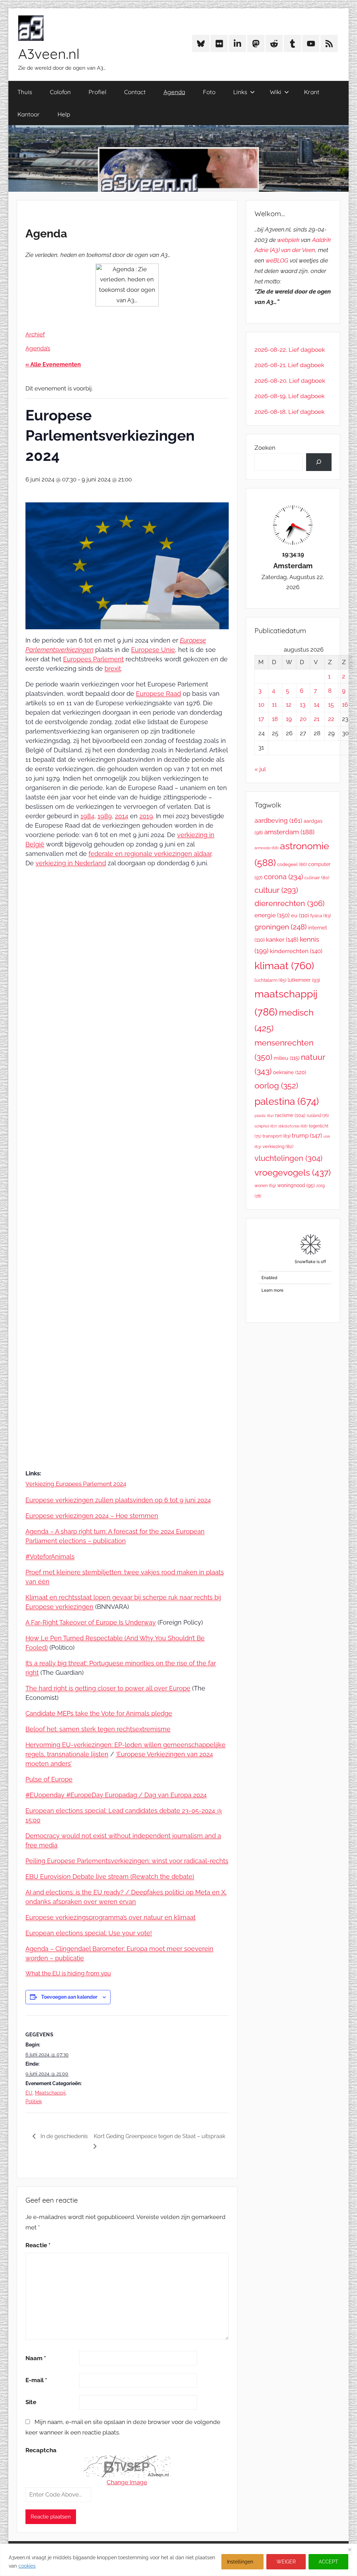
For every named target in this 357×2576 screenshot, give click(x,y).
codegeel (292, 864)
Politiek (34, 2102)
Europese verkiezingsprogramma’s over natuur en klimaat (111, 1917)
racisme (290, 1115)
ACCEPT (328, 2562)
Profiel (97, 92)
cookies (27, 2566)
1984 (88, 816)
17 (261, 719)
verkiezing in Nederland (71, 863)
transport (276, 1136)
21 (317, 719)
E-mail (36, 2380)
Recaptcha (41, 2450)
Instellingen (240, 2562)
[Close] (350, 2550)
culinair (317, 878)
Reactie (38, 2245)
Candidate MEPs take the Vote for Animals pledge (99, 1713)
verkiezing (278, 1146)
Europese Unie (153, 650)
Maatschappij (50, 2093)
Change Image (127, 2482)
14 (317, 705)
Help (64, 114)
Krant (312, 92)
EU (29, 2093)
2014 (122, 816)
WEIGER (286, 2562)
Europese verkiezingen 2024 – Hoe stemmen (92, 1516)
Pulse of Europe (49, 1779)
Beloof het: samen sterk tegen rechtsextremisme (98, 1729)
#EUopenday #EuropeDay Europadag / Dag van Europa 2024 (116, 1795)
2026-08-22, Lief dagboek (290, 350)
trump (307, 1135)
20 (303, 719)
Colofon (60, 92)
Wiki (276, 92)
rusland (318, 1116)
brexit (113, 668)
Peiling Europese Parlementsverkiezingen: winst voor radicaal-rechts (127, 1861)
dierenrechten (290, 903)
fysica (321, 916)
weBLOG (277, 260)
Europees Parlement (93, 659)
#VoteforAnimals (50, 1556)
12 (289, 705)
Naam (36, 2358)
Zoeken (265, 448)
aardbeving (278, 820)
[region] (178, 2560)
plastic (264, 1116)
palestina (287, 1101)
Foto (209, 92)
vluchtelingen (288, 1158)
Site (31, 2402)
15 (331, 705)
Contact (135, 92)
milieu (287, 1058)
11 (274, 705)
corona (283, 877)
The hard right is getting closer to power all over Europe (108, 1688)
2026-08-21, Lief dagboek (289, 365)
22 (331, 719)
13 (303, 705)
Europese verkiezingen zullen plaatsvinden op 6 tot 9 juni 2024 (118, 1500)
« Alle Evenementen (53, 364)
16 (345, 705)
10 (261, 705)
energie (272, 915)
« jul (260, 769)
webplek (288, 240)
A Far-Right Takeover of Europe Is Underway (91, 1622)
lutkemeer (304, 980)
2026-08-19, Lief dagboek (290, 396)
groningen (281, 927)
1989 (105, 816)
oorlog (276, 1085)
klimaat (284, 966)
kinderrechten (296, 951)
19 (289, 719)
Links (240, 92)
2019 (146, 816)
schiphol (266, 1126)
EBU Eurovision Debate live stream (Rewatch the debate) (110, 1876)
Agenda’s (38, 348)
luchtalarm (270, 980)
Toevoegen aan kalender (69, 1997)
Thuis (25, 92)
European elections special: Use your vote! (89, 1933)
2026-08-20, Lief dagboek (290, 381)
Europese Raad (158, 694)
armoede (267, 848)
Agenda (174, 92)
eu (300, 915)
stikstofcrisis (293, 1126)
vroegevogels (293, 1173)
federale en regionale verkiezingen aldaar (150, 854)
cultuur (276, 890)
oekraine (290, 1072)
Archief (35, 334)
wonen (265, 1186)
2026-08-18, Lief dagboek (290, 412)
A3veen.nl (49, 54)
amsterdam (289, 832)
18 (275, 719)
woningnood (296, 1185)
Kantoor (29, 114)
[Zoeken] (319, 462)
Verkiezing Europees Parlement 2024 (76, 1484)
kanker (282, 940)
